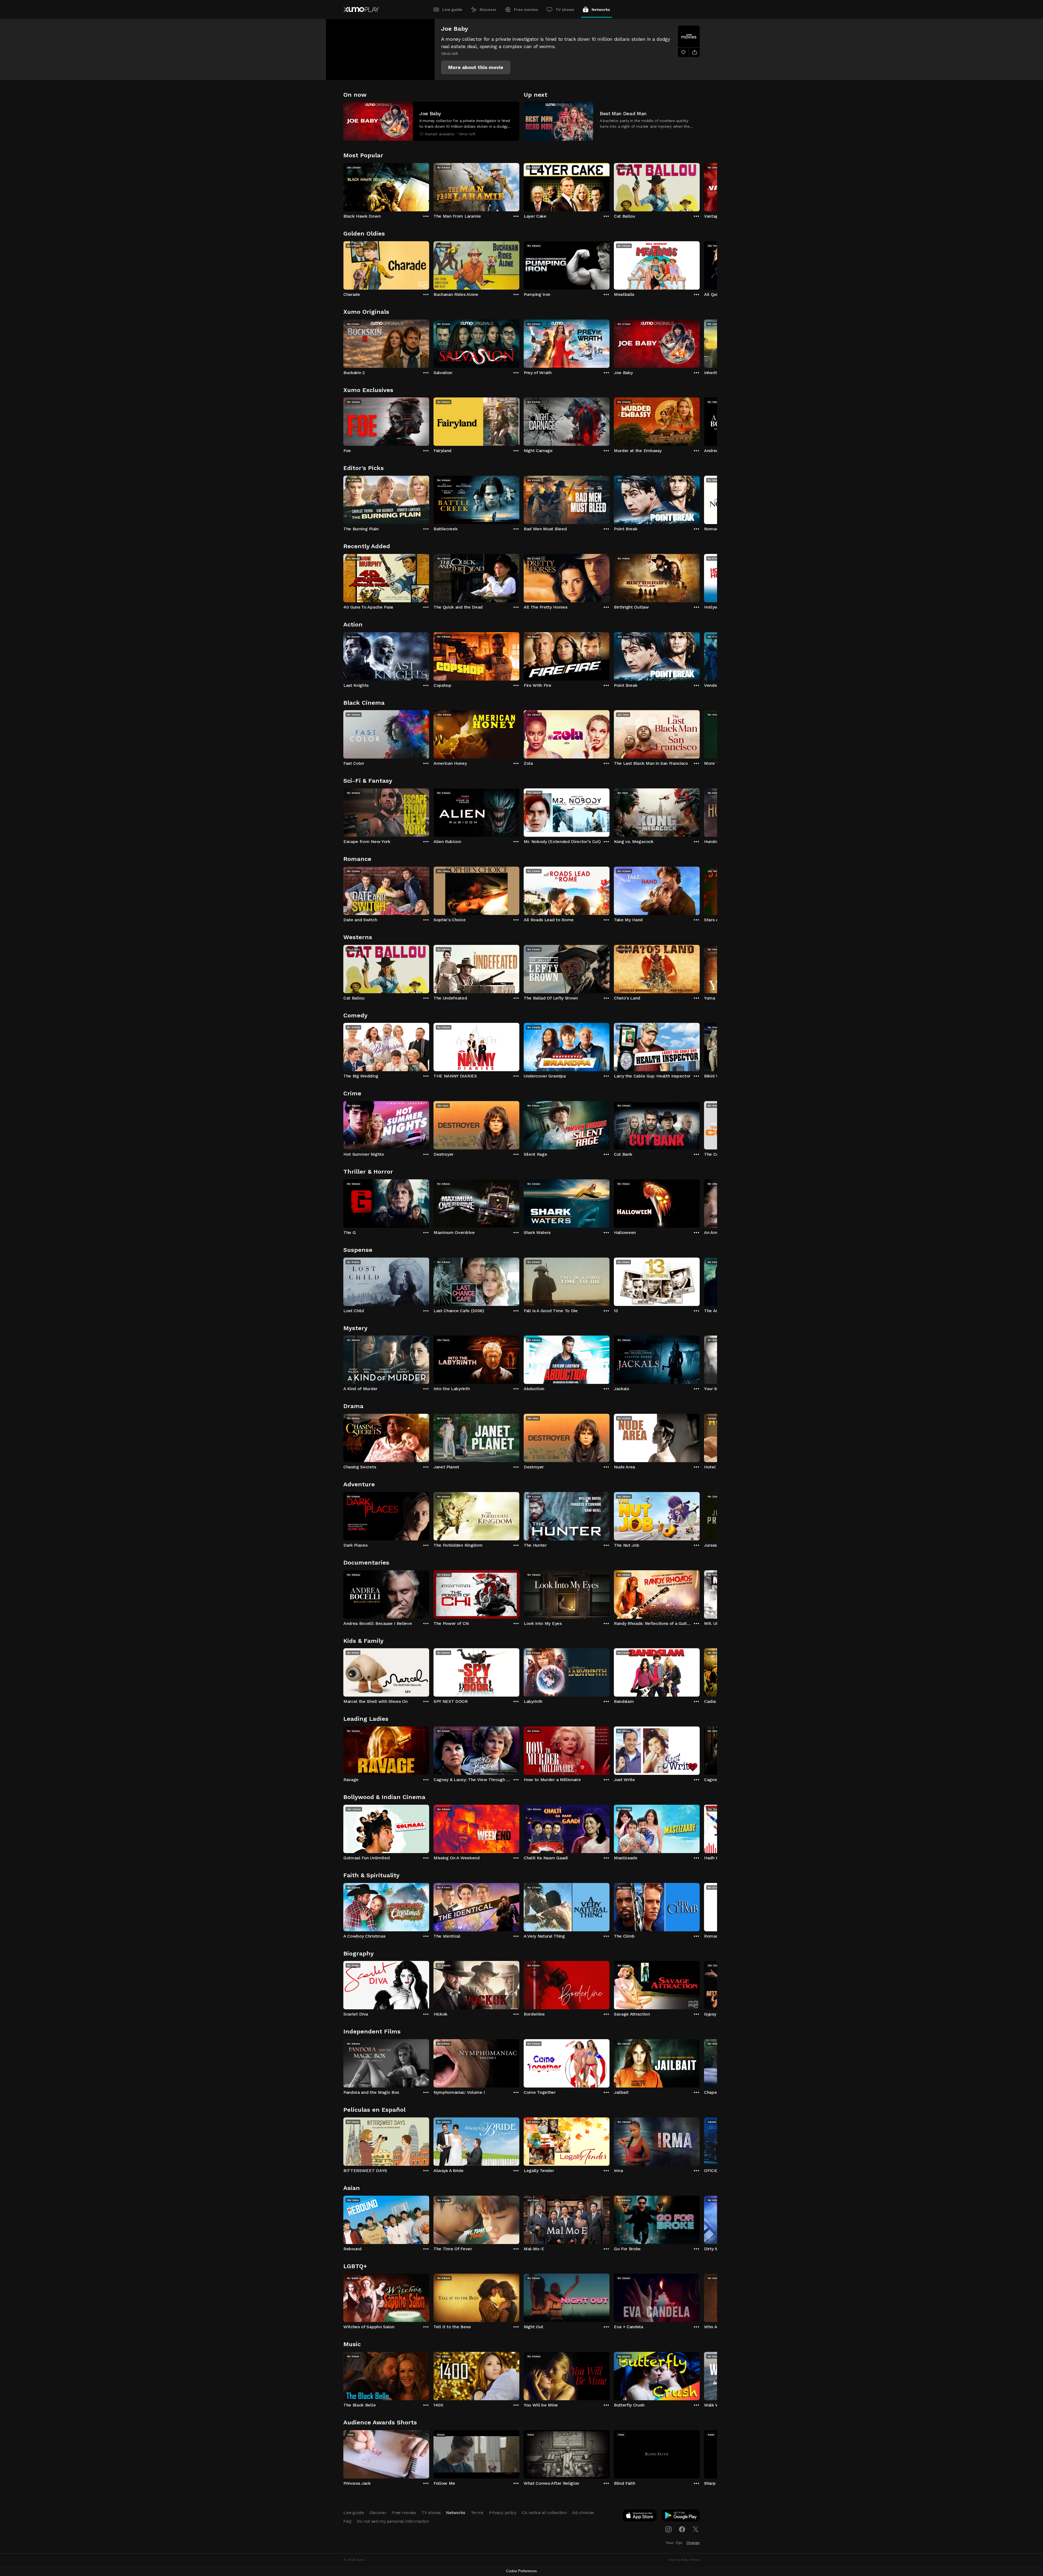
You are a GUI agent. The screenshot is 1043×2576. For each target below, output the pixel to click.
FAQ (347, 2521)
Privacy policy (503, 2513)
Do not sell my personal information (393, 2521)
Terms (477, 2513)
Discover (488, 10)
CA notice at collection (544, 2513)
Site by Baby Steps (684, 2560)
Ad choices (583, 2513)
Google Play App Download (681, 2517)
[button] (476, 67)
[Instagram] (668, 2529)
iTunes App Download (640, 2517)
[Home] (361, 10)
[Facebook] (682, 2529)
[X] (696, 2529)
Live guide (452, 10)
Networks (601, 10)
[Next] (700, 186)
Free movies (526, 10)
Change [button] (693, 2543)
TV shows (565, 10)
